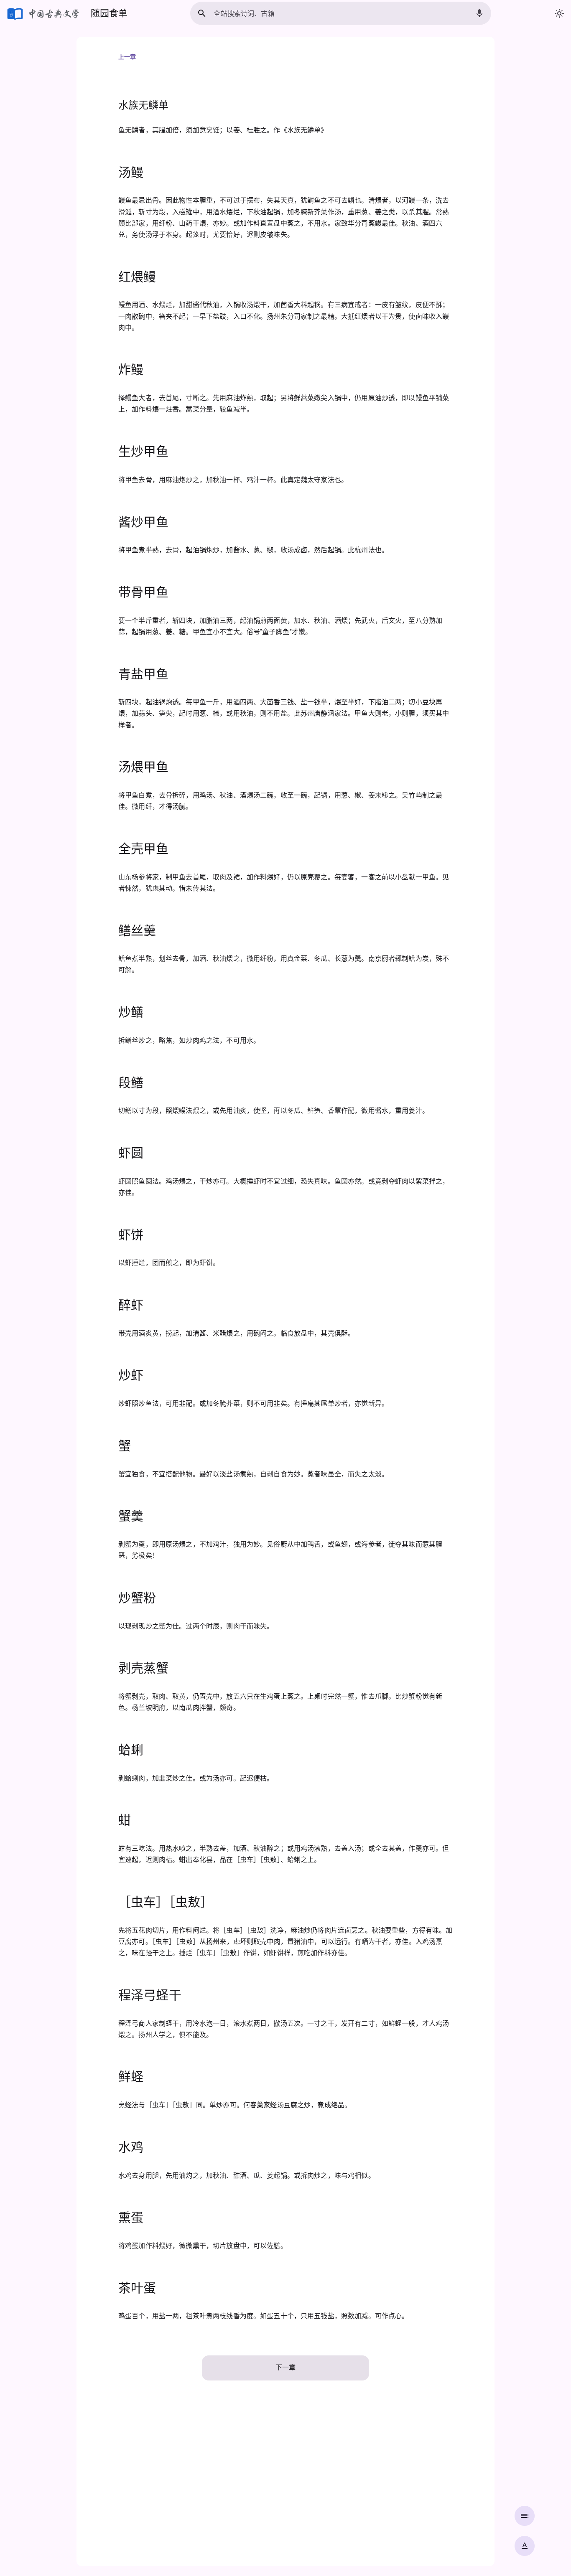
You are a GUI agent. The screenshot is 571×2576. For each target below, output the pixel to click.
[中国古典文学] (44, 13)
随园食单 (109, 13)
